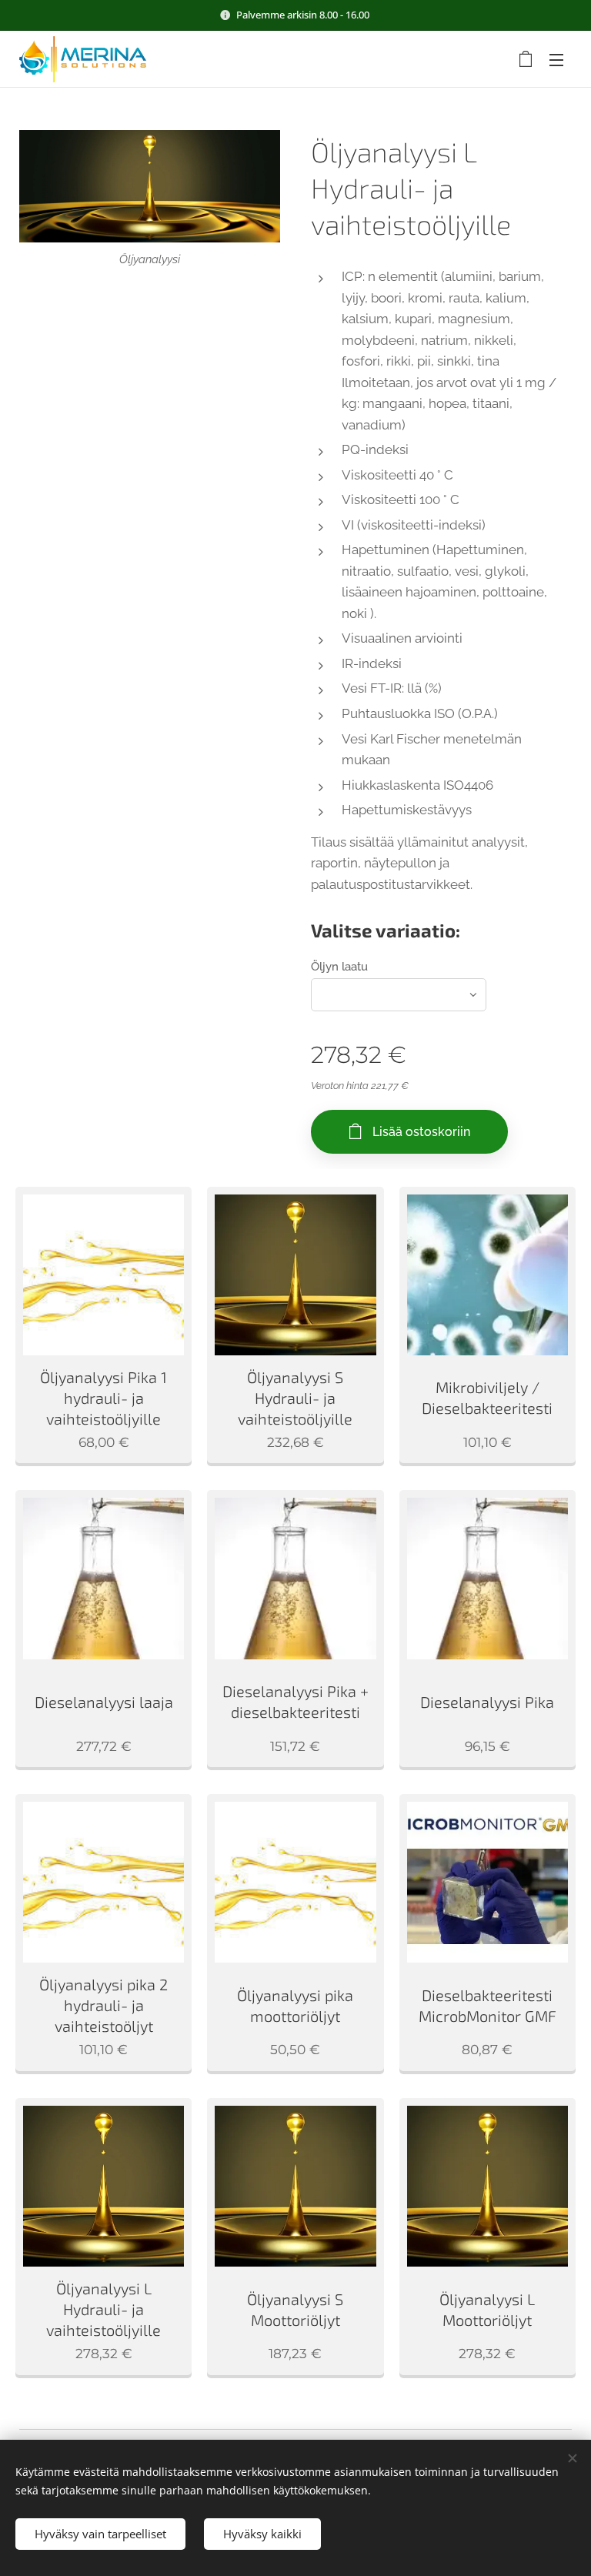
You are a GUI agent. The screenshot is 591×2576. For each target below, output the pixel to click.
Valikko (556, 59)
